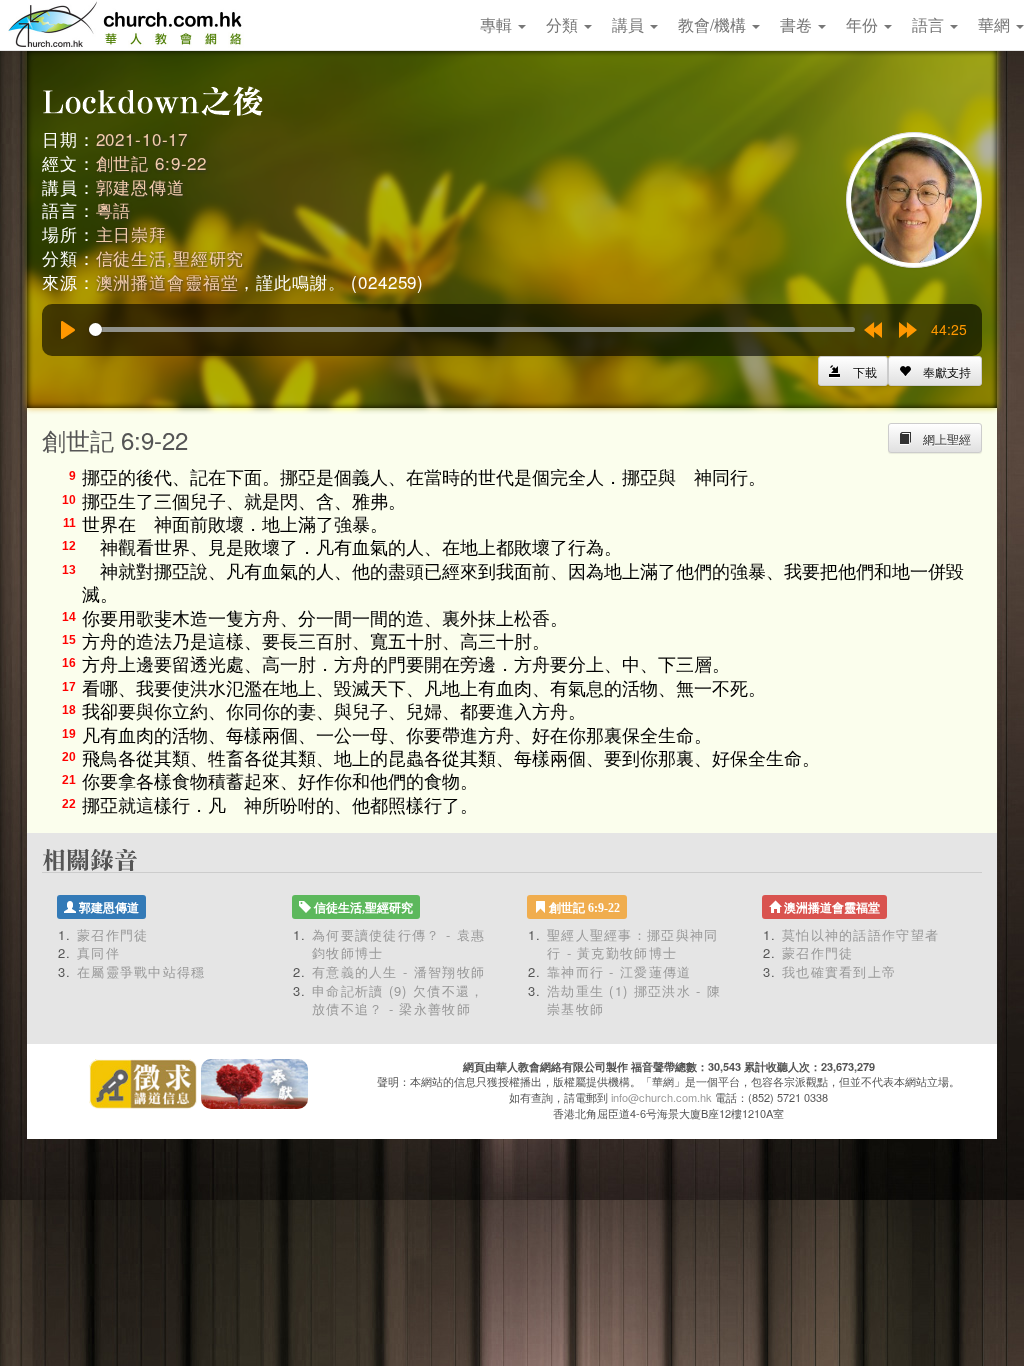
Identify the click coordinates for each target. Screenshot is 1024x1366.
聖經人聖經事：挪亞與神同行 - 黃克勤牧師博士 (633, 944)
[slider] (472, 329)
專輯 (498, 24)
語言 (930, 24)
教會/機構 (714, 24)
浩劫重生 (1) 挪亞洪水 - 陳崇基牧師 (634, 1000)
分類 (564, 24)
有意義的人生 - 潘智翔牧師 (398, 971)
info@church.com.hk (661, 1097)
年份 (864, 24)
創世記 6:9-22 (152, 162)
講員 (630, 24)
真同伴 (98, 952)
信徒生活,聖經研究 (170, 257)
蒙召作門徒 (113, 934)
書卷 (798, 24)
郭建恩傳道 (140, 186)
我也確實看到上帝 (839, 971)
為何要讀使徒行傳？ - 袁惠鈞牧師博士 (398, 944)
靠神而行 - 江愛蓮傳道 (619, 971)
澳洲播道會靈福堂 (167, 281)
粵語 (114, 209)
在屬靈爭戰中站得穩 (141, 971)
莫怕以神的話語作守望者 (860, 934)
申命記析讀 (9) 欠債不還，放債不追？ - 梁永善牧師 (398, 1000)
